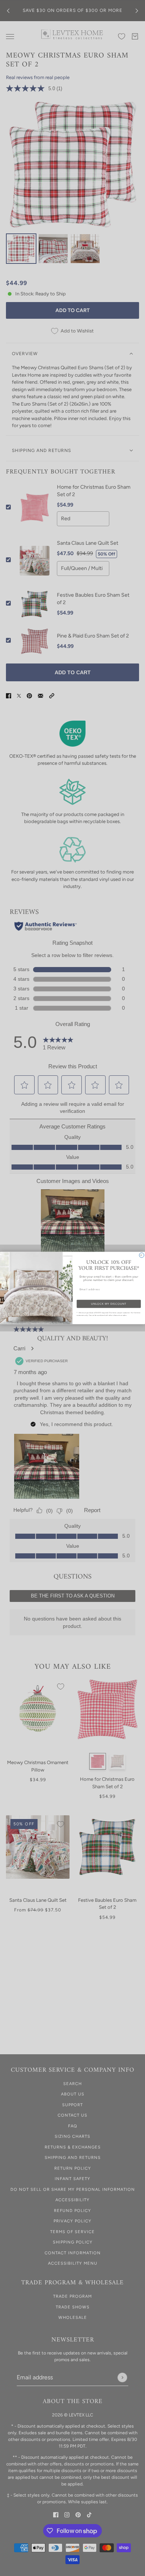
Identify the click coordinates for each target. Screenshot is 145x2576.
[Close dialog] (141, 1255)
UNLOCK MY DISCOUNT (109, 1304)
